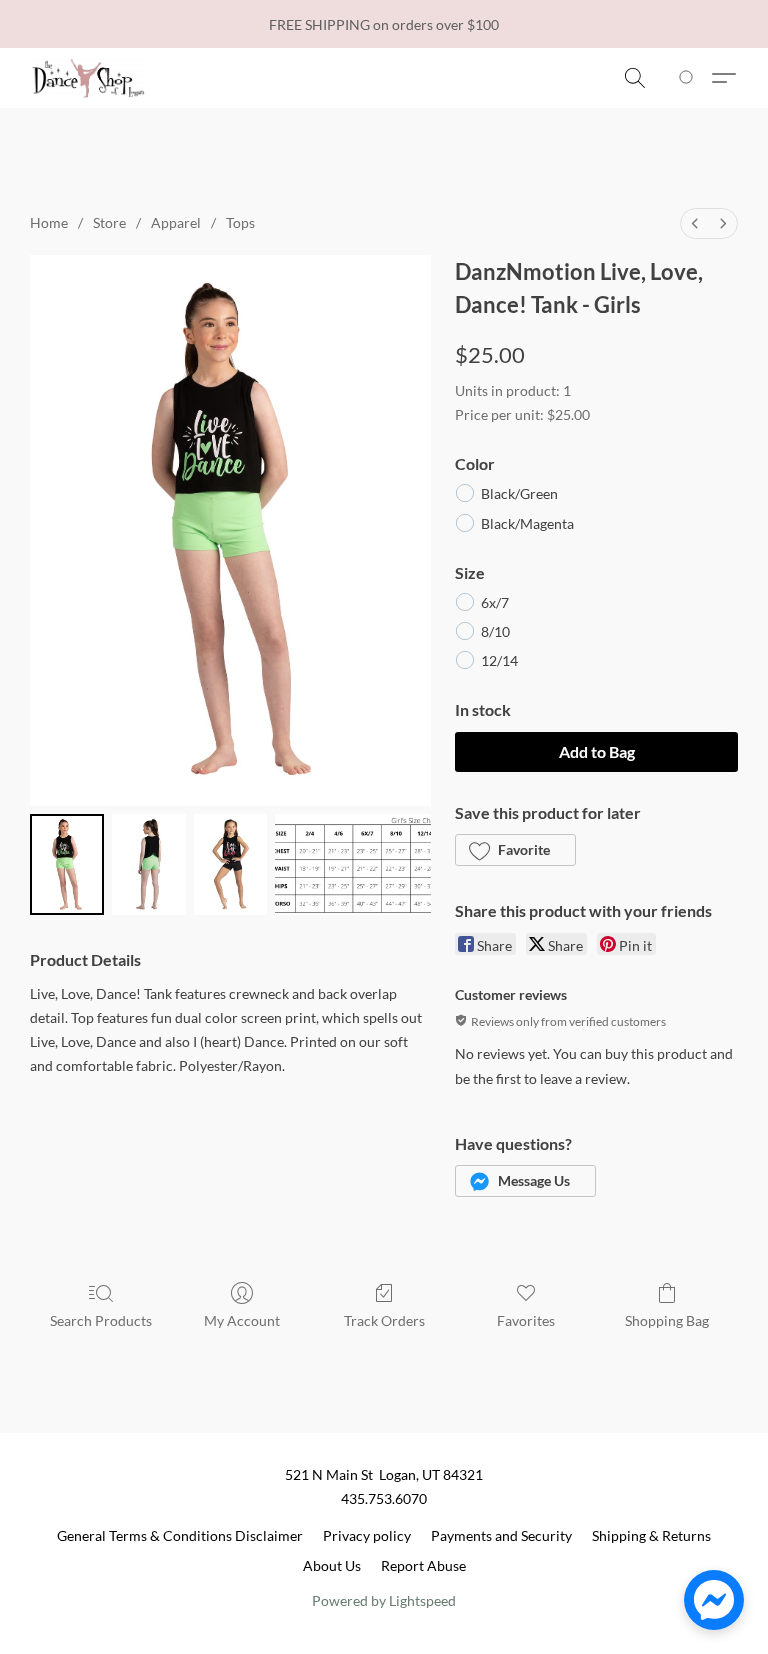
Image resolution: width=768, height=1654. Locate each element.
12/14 (499, 660)
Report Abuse (423, 1565)
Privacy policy (367, 1535)
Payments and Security (501, 1535)
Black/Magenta (527, 523)
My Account (242, 1320)
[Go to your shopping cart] (689, 78)
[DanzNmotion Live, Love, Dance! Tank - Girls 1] (149, 864)
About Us (332, 1565)
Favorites (526, 1320)
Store (109, 222)
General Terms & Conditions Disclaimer (180, 1535)
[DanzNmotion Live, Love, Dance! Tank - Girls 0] (67, 864)
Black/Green (519, 493)
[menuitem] (695, 223)
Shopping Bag (667, 1320)
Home (49, 222)
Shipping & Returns (651, 1535)
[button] (88, 78)
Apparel (176, 222)
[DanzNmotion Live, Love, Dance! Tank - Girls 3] (353, 864)
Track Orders (384, 1320)
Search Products (101, 1320)
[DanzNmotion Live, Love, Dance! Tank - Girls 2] (231, 864)
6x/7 (495, 602)
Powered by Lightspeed (384, 1600)
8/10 (495, 631)
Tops (240, 222)
